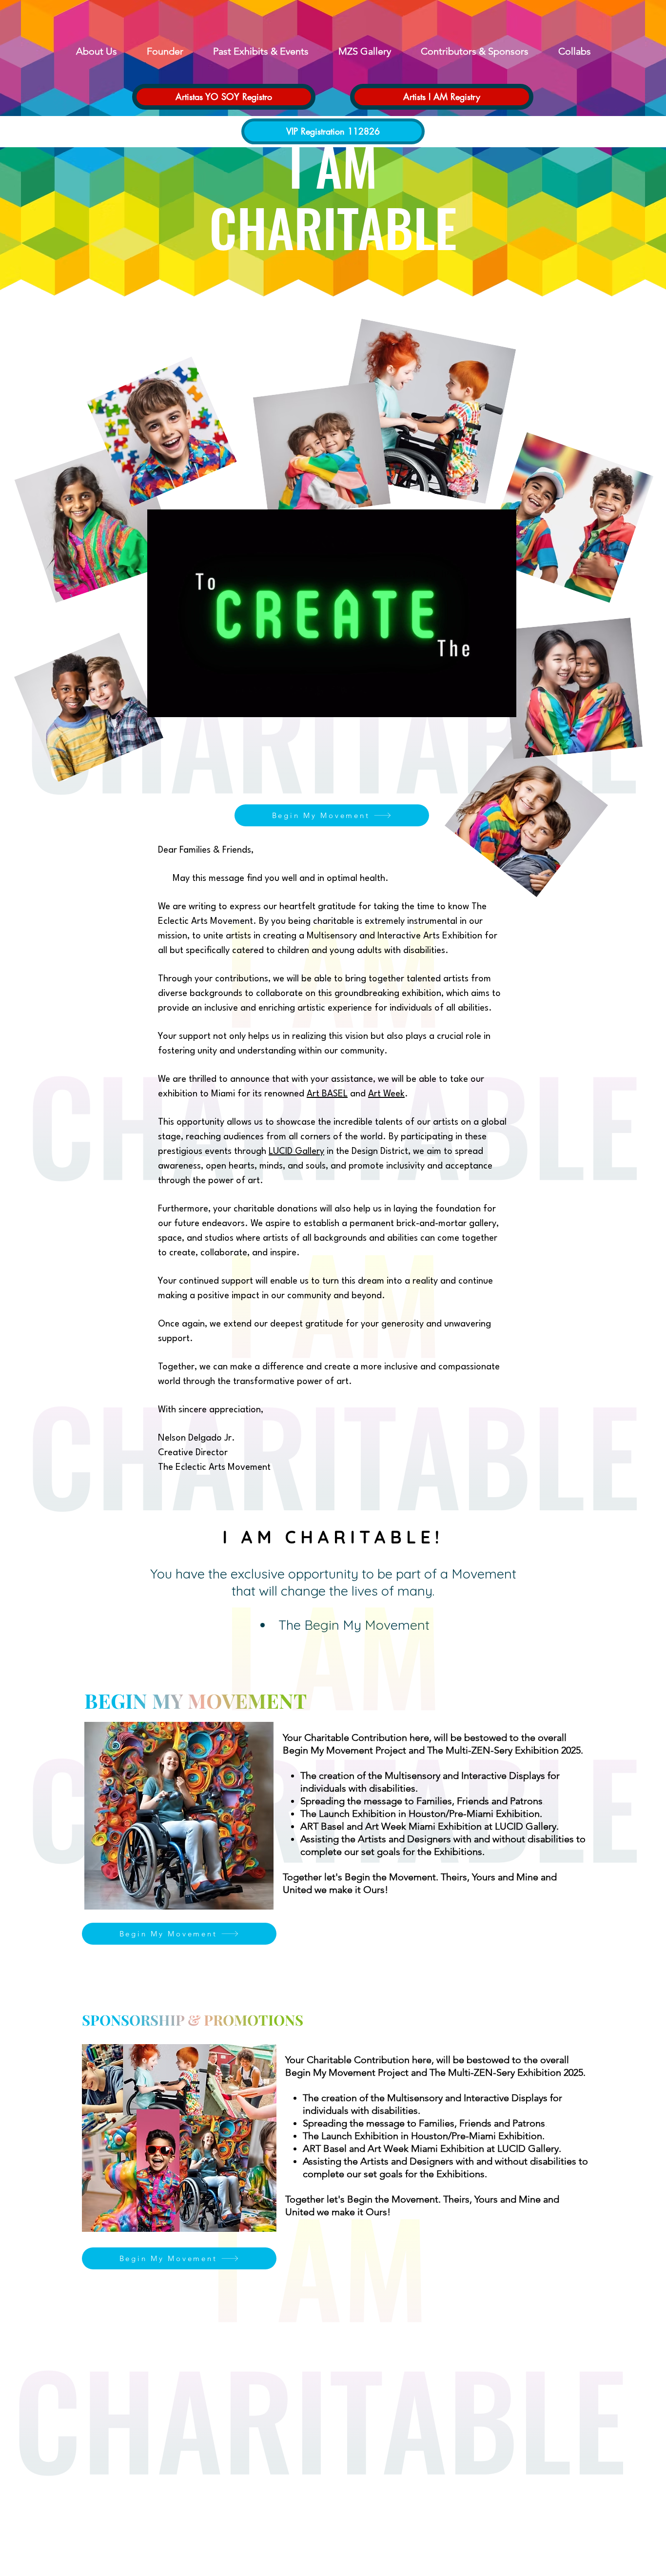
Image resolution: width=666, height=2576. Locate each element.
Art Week (386, 1094)
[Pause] (160, 704)
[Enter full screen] (503, 704)
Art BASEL (327, 1094)
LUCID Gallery (296, 1151)
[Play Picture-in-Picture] (487, 704)
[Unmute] (176, 704)
